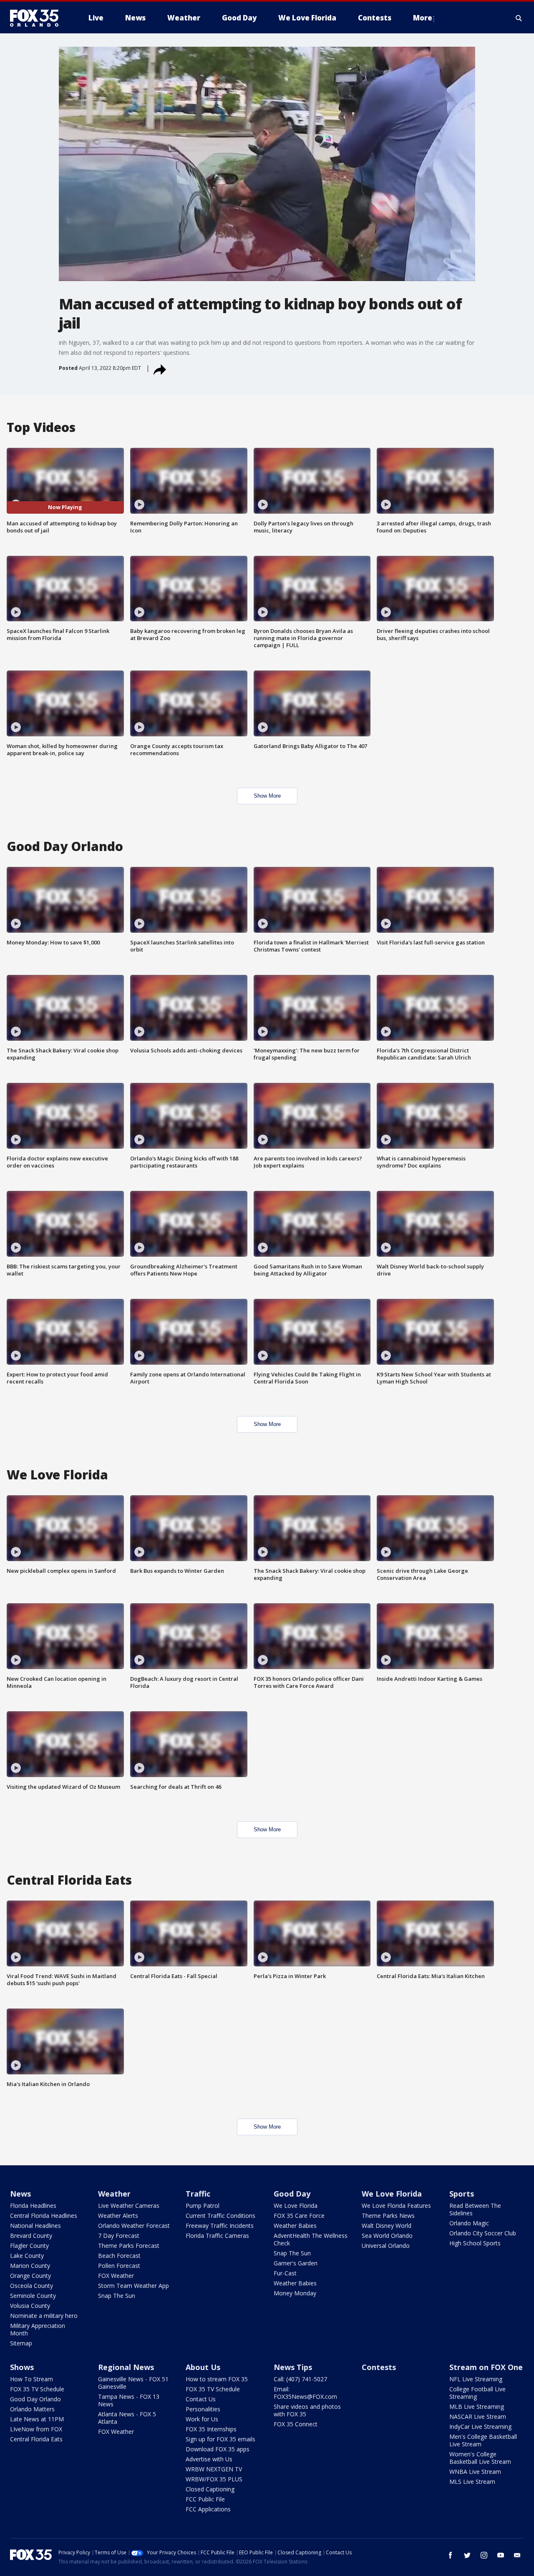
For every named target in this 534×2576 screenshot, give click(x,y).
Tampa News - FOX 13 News (129, 2400)
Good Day (292, 2194)
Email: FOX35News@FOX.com (305, 2393)
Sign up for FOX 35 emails (220, 2439)
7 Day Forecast (119, 2236)
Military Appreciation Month (38, 2329)
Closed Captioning (210, 2489)
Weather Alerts (118, 2216)
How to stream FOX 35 (217, 2379)
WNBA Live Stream (475, 2472)
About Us (203, 2367)
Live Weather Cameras (129, 2206)
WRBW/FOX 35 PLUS (214, 2479)
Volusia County (30, 2306)
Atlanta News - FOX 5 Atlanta (127, 2418)
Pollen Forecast (119, 2266)
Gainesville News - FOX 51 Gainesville (133, 2383)
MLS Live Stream (472, 2482)
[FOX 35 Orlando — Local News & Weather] (38, 18)
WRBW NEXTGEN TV (214, 2469)
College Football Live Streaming (477, 2393)
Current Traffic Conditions (220, 2216)
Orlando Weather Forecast (134, 2226)
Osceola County (31, 2286)
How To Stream (31, 2379)
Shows (22, 2367)
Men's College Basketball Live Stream (483, 2440)
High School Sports (475, 2243)
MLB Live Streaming (477, 2407)
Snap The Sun (117, 2296)
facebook (451, 2555)
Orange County (30, 2276)
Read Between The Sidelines (475, 2209)
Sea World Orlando (387, 2236)
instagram (484, 2555)
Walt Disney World (387, 2226)
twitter (467, 2555)
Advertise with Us (209, 2459)
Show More (267, 796)
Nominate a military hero (44, 2316)
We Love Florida (296, 2206)
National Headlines (35, 2226)
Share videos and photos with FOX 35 (307, 2410)
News (20, 2194)
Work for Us (202, 2419)
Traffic (198, 2194)
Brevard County (31, 2236)
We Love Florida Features (396, 2206)
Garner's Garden (296, 2263)
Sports (462, 2194)
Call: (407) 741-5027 (300, 2379)
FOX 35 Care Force (299, 2216)
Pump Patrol (203, 2206)
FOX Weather (116, 2276)
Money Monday (295, 2293)
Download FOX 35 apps (218, 2449)
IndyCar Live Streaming (480, 2427)
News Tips (293, 2367)
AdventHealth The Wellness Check (311, 2239)
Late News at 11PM (37, 2419)
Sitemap (21, 2343)
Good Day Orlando (35, 2399)
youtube (501, 2555)
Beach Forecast (119, 2256)
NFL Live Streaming (476, 2379)
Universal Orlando (386, 2246)
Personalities (203, 2409)
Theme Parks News (388, 2216)
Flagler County (29, 2246)
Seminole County (33, 2296)
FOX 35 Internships (211, 2429)
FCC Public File (205, 2499)
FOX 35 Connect (296, 2424)
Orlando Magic (469, 2223)
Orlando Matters (32, 2409)
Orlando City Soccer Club (483, 2233)
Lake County (27, 2256)
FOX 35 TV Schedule (37, 2389)
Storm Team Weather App (133, 2286)
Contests (379, 2367)
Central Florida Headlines (44, 2216)
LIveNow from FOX (36, 2429)
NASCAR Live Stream (478, 2417)
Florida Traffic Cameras (217, 2236)
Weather (114, 2194)
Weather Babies (295, 2226)
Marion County (30, 2266)
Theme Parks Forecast (129, 2246)
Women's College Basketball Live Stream (480, 2458)
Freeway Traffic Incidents (220, 2226)
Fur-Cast (285, 2273)
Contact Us (201, 2399)
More (423, 18)
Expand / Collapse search (519, 18)
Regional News (126, 2367)
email (517, 2555)
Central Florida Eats (36, 2439)
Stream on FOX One (486, 2367)
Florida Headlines (33, 2206)
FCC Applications (208, 2509)
